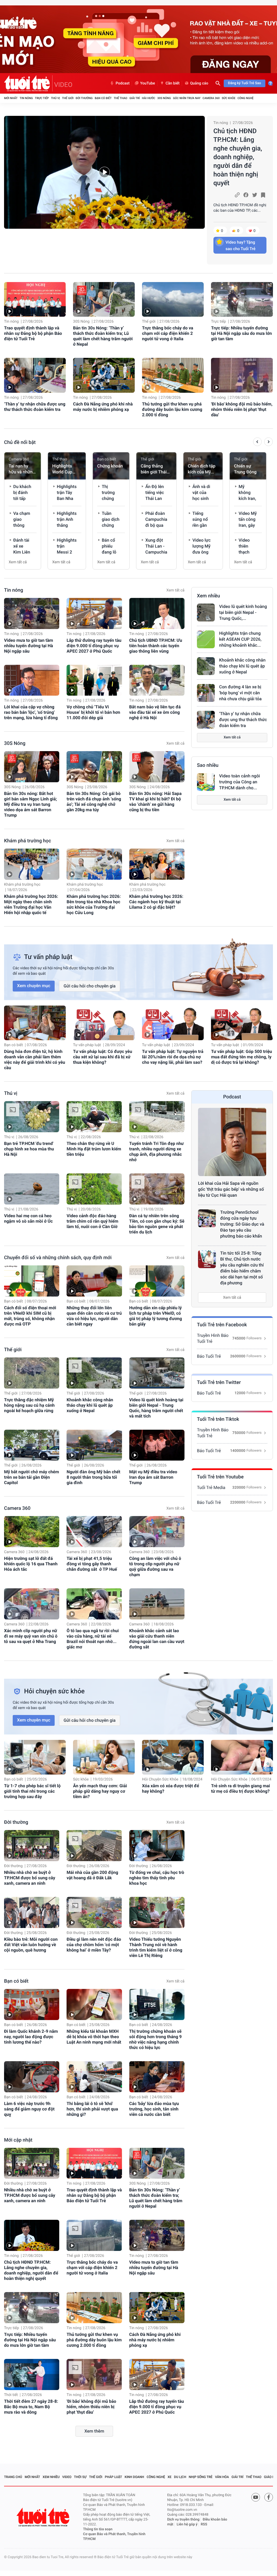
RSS (204, 2524)
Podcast (123, 83)
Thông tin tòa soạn (98, 2529)
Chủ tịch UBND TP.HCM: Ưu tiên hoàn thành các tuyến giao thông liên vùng (156, 646)
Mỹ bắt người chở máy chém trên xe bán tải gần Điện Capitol (32, 1477)
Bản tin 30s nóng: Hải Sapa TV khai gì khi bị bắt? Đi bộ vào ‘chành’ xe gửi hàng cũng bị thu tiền (156, 802)
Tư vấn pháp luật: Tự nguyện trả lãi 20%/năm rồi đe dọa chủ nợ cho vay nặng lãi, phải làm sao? (173, 1057)
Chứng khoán (110, 466)
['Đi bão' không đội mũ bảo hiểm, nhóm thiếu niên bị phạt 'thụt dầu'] (242, 375)
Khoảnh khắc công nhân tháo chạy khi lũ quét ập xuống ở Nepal (242, 666)
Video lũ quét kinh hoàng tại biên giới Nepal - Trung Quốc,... (243, 612)
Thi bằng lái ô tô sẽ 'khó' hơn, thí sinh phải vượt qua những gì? (92, 2109)
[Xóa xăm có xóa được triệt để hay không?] (173, 1757)
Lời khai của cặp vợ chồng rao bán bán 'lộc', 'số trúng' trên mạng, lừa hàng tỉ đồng (31, 712)
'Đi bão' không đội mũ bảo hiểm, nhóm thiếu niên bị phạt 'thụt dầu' (242, 409)
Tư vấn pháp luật (87, 1045)
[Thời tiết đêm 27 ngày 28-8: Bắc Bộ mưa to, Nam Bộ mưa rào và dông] (32, 2374)
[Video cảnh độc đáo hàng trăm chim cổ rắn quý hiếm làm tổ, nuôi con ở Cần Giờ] (94, 1189)
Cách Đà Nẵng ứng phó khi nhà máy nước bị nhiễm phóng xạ (103, 407)
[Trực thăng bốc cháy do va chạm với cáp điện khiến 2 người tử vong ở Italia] (173, 299)
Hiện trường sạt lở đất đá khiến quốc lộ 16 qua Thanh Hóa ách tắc (31, 1564)
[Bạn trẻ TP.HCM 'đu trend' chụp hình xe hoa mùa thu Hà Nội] (32, 1117)
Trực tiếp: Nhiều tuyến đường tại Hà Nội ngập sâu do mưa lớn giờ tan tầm (241, 333)
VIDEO (63, 85)
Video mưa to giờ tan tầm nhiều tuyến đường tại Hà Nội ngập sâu (29, 646)
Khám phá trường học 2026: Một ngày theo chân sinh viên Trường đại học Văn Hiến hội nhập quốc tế (31, 904)
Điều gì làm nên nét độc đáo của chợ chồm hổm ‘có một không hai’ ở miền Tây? (94, 1945)
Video (67, 2477)
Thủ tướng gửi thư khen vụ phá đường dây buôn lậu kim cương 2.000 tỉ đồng (172, 409)
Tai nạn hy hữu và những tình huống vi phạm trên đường (22, 469)
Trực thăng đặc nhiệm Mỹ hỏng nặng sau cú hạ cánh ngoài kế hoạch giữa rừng (29, 1405)
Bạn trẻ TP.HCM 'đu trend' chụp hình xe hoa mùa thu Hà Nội (29, 1149)
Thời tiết (11, 2395)
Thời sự (80, 2477)
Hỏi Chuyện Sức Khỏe (160, 1779)
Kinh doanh (134, 2477)
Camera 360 (211, 98)
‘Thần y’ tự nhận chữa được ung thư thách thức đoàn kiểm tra (35, 407)
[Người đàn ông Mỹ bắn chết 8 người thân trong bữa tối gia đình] (94, 1445)
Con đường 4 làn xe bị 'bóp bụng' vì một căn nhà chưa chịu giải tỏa (240, 693)
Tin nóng (26, 98)
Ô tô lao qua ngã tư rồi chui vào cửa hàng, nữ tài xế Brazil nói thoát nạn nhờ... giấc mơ (93, 1639)
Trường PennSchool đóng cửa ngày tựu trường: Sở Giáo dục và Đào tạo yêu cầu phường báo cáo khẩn (242, 1224)
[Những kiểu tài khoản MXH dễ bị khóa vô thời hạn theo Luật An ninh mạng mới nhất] (94, 2004)
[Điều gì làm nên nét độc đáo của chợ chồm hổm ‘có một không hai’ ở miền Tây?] (94, 1912)
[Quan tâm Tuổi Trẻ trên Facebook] (269, 2497)
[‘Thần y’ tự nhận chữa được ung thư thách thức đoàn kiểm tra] (35, 375)
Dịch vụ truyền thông (183, 2520)
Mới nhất (11, 98)
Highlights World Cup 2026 (62, 469)
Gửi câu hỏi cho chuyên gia (90, 986)
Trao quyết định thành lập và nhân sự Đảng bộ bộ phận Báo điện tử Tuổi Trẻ (33, 333)
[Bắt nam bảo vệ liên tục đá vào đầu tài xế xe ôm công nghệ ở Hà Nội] (157, 680)
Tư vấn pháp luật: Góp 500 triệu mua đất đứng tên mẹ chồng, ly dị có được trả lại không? (241, 1057)
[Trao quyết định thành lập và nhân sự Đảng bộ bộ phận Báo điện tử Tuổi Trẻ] (35, 299)
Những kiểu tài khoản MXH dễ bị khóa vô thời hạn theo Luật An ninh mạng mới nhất (94, 2037)
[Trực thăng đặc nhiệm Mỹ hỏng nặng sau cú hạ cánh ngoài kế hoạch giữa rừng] (32, 1373)
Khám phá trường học (28, 841)
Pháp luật (114, 2477)
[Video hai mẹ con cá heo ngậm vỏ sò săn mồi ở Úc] (32, 1189)
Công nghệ (245, 98)
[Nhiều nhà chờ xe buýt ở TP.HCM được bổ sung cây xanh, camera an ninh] (32, 1846)
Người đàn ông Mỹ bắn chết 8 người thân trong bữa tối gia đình (93, 1477)
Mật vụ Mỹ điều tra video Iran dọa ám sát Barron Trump (153, 1477)
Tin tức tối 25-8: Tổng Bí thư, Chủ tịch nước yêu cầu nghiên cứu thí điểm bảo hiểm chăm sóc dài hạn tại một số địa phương (242, 1268)
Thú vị (55, 98)
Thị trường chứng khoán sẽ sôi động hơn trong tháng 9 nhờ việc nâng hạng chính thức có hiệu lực (156, 2039)
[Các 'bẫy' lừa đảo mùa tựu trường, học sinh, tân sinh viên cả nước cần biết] (157, 2077)
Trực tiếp (42, 98)
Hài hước (149, 98)
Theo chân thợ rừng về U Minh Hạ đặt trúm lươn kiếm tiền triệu (94, 1149)
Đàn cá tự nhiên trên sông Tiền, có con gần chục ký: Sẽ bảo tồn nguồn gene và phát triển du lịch (157, 1224)
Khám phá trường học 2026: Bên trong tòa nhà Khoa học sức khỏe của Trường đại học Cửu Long (94, 904)
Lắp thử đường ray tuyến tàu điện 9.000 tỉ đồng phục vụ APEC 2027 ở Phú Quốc (94, 646)
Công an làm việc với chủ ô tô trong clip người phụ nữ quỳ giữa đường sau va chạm (155, 1567)
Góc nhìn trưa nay (187, 98)
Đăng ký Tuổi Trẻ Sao (245, 83)
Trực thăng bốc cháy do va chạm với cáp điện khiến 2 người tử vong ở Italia (168, 333)
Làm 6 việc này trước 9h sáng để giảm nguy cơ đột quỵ (29, 2109)
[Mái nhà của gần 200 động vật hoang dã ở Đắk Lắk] (94, 1846)
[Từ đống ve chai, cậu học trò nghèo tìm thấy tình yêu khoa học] (157, 1846)
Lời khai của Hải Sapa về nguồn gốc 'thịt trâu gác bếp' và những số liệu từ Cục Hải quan (231, 1189)
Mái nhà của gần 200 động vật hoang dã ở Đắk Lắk (92, 1875)
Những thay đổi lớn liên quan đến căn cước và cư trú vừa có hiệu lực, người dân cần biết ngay (94, 1316)
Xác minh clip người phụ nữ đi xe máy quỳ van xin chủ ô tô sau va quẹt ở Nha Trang (31, 1636)
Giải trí (134, 98)
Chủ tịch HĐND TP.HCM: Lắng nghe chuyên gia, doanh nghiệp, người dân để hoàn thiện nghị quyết (238, 157)
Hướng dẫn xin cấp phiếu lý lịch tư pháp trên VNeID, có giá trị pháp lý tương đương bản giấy (156, 1316)
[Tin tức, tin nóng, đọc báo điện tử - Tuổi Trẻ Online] (28, 83)
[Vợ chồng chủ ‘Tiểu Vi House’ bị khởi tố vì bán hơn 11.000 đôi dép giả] (94, 680)
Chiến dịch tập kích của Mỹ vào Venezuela (202, 469)
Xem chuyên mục (34, 986)
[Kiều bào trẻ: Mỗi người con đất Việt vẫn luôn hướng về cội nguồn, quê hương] (32, 1912)
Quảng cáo (199, 83)
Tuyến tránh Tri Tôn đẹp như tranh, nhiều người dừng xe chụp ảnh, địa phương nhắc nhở (157, 1152)
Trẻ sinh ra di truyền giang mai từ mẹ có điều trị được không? (240, 1788)
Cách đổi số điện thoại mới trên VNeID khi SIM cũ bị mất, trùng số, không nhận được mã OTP (30, 1316)
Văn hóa (222, 2477)
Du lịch (180, 2477)
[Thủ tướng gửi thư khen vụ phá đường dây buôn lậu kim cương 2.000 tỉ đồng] (173, 375)
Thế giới (68, 98)
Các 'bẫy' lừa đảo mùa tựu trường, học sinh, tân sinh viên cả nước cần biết (154, 2109)
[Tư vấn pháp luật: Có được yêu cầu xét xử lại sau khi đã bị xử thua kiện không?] (104, 1023)
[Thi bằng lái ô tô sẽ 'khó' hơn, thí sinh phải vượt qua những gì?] (94, 2077)
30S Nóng (164, 98)
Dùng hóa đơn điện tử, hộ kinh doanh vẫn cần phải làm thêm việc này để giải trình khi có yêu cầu (35, 1060)
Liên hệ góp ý (187, 2524)
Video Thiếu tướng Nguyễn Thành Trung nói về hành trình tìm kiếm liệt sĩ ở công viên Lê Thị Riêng (156, 1947)
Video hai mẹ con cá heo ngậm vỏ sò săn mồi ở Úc (28, 1218)
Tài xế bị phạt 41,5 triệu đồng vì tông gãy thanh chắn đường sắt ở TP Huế (92, 1564)
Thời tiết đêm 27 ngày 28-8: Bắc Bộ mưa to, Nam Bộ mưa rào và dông (31, 2407)
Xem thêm (94, 2431)
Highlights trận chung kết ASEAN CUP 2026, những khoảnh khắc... (240, 639)
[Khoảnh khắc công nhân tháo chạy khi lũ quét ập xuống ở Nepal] (206, 666)
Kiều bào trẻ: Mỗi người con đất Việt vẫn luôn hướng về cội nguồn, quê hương (31, 1945)
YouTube (148, 83)
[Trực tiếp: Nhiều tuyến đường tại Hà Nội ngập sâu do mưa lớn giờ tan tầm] (242, 299)
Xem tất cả (18, 562)
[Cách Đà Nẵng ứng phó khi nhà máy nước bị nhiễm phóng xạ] (104, 375)
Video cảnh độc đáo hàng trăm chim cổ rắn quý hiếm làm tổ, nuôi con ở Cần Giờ (92, 1221)
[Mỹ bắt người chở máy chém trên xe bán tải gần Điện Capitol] (32, 1445)
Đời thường (84, 98)
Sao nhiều (208, 765)
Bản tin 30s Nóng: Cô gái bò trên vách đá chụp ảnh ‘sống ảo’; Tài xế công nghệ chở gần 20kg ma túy (94, 802)
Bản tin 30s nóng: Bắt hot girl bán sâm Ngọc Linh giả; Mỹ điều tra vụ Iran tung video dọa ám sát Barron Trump (30, 804)
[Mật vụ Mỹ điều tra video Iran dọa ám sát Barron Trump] (157, 1445)
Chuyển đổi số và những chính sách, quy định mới (58, 1258)
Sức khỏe (229, 98)
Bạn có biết (103, 98)
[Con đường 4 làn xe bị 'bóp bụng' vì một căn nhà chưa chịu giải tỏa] (206, 693)
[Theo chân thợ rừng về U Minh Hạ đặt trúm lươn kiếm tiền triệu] (94, 1117)
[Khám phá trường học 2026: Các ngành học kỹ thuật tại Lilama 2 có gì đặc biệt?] (157, 864)
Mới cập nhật (18, 2140)
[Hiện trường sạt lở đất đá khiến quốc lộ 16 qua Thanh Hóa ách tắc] (32, 1532)
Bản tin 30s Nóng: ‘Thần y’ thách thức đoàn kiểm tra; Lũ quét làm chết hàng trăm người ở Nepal (103, 336)
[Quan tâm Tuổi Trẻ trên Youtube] (256, 2497)
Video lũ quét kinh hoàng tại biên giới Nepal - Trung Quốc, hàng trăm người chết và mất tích (156, 1408)
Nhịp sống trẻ (201, 2477)
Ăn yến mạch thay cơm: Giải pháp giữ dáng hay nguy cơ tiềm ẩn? (100, 1791)
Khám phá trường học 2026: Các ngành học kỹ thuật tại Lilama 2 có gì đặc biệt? (156, 902)
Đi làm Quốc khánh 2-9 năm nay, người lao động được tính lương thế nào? (31, 2037)
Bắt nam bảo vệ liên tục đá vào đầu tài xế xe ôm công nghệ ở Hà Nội (155, 712)
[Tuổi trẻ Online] (44, 2517)
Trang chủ (13, 2477)
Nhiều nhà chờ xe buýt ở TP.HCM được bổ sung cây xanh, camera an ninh (30, 1878)
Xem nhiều (208, 596)
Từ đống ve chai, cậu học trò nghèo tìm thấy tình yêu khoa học (157, 1878)
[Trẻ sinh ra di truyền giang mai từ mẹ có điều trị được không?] (242, 1757)
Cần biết (173, 83)
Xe (169, 2477)
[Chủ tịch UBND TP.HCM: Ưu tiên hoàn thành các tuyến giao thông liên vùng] (157, 613)
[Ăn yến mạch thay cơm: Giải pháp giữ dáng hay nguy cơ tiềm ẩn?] (104, 1757)
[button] (257, 443)
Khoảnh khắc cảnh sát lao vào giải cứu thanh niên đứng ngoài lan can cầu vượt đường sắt (157, 1639)
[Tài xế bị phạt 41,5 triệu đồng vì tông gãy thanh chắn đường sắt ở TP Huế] (94, 1532)
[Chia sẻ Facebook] (246, 195)
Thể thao (120, 98)
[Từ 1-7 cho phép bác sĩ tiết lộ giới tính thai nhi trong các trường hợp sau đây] (35, 1757)
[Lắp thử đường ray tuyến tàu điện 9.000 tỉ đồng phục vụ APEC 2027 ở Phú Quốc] (94, 613)
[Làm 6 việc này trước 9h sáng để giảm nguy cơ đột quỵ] (32, 2077)
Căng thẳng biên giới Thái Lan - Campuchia (154, 469)
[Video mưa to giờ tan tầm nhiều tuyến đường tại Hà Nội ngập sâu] (32, 613)
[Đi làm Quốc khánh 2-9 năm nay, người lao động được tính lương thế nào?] (32, 2004)
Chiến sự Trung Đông (245, 469)
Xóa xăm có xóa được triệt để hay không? (171, 1788)
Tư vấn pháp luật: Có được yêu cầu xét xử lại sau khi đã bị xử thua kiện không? (103, 1057)
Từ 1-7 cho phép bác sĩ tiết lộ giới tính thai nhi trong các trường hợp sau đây (32, 1791)
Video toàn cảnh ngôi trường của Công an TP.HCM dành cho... (240, 782)
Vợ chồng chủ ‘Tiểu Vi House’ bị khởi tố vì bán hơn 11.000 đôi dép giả (93, 712)
